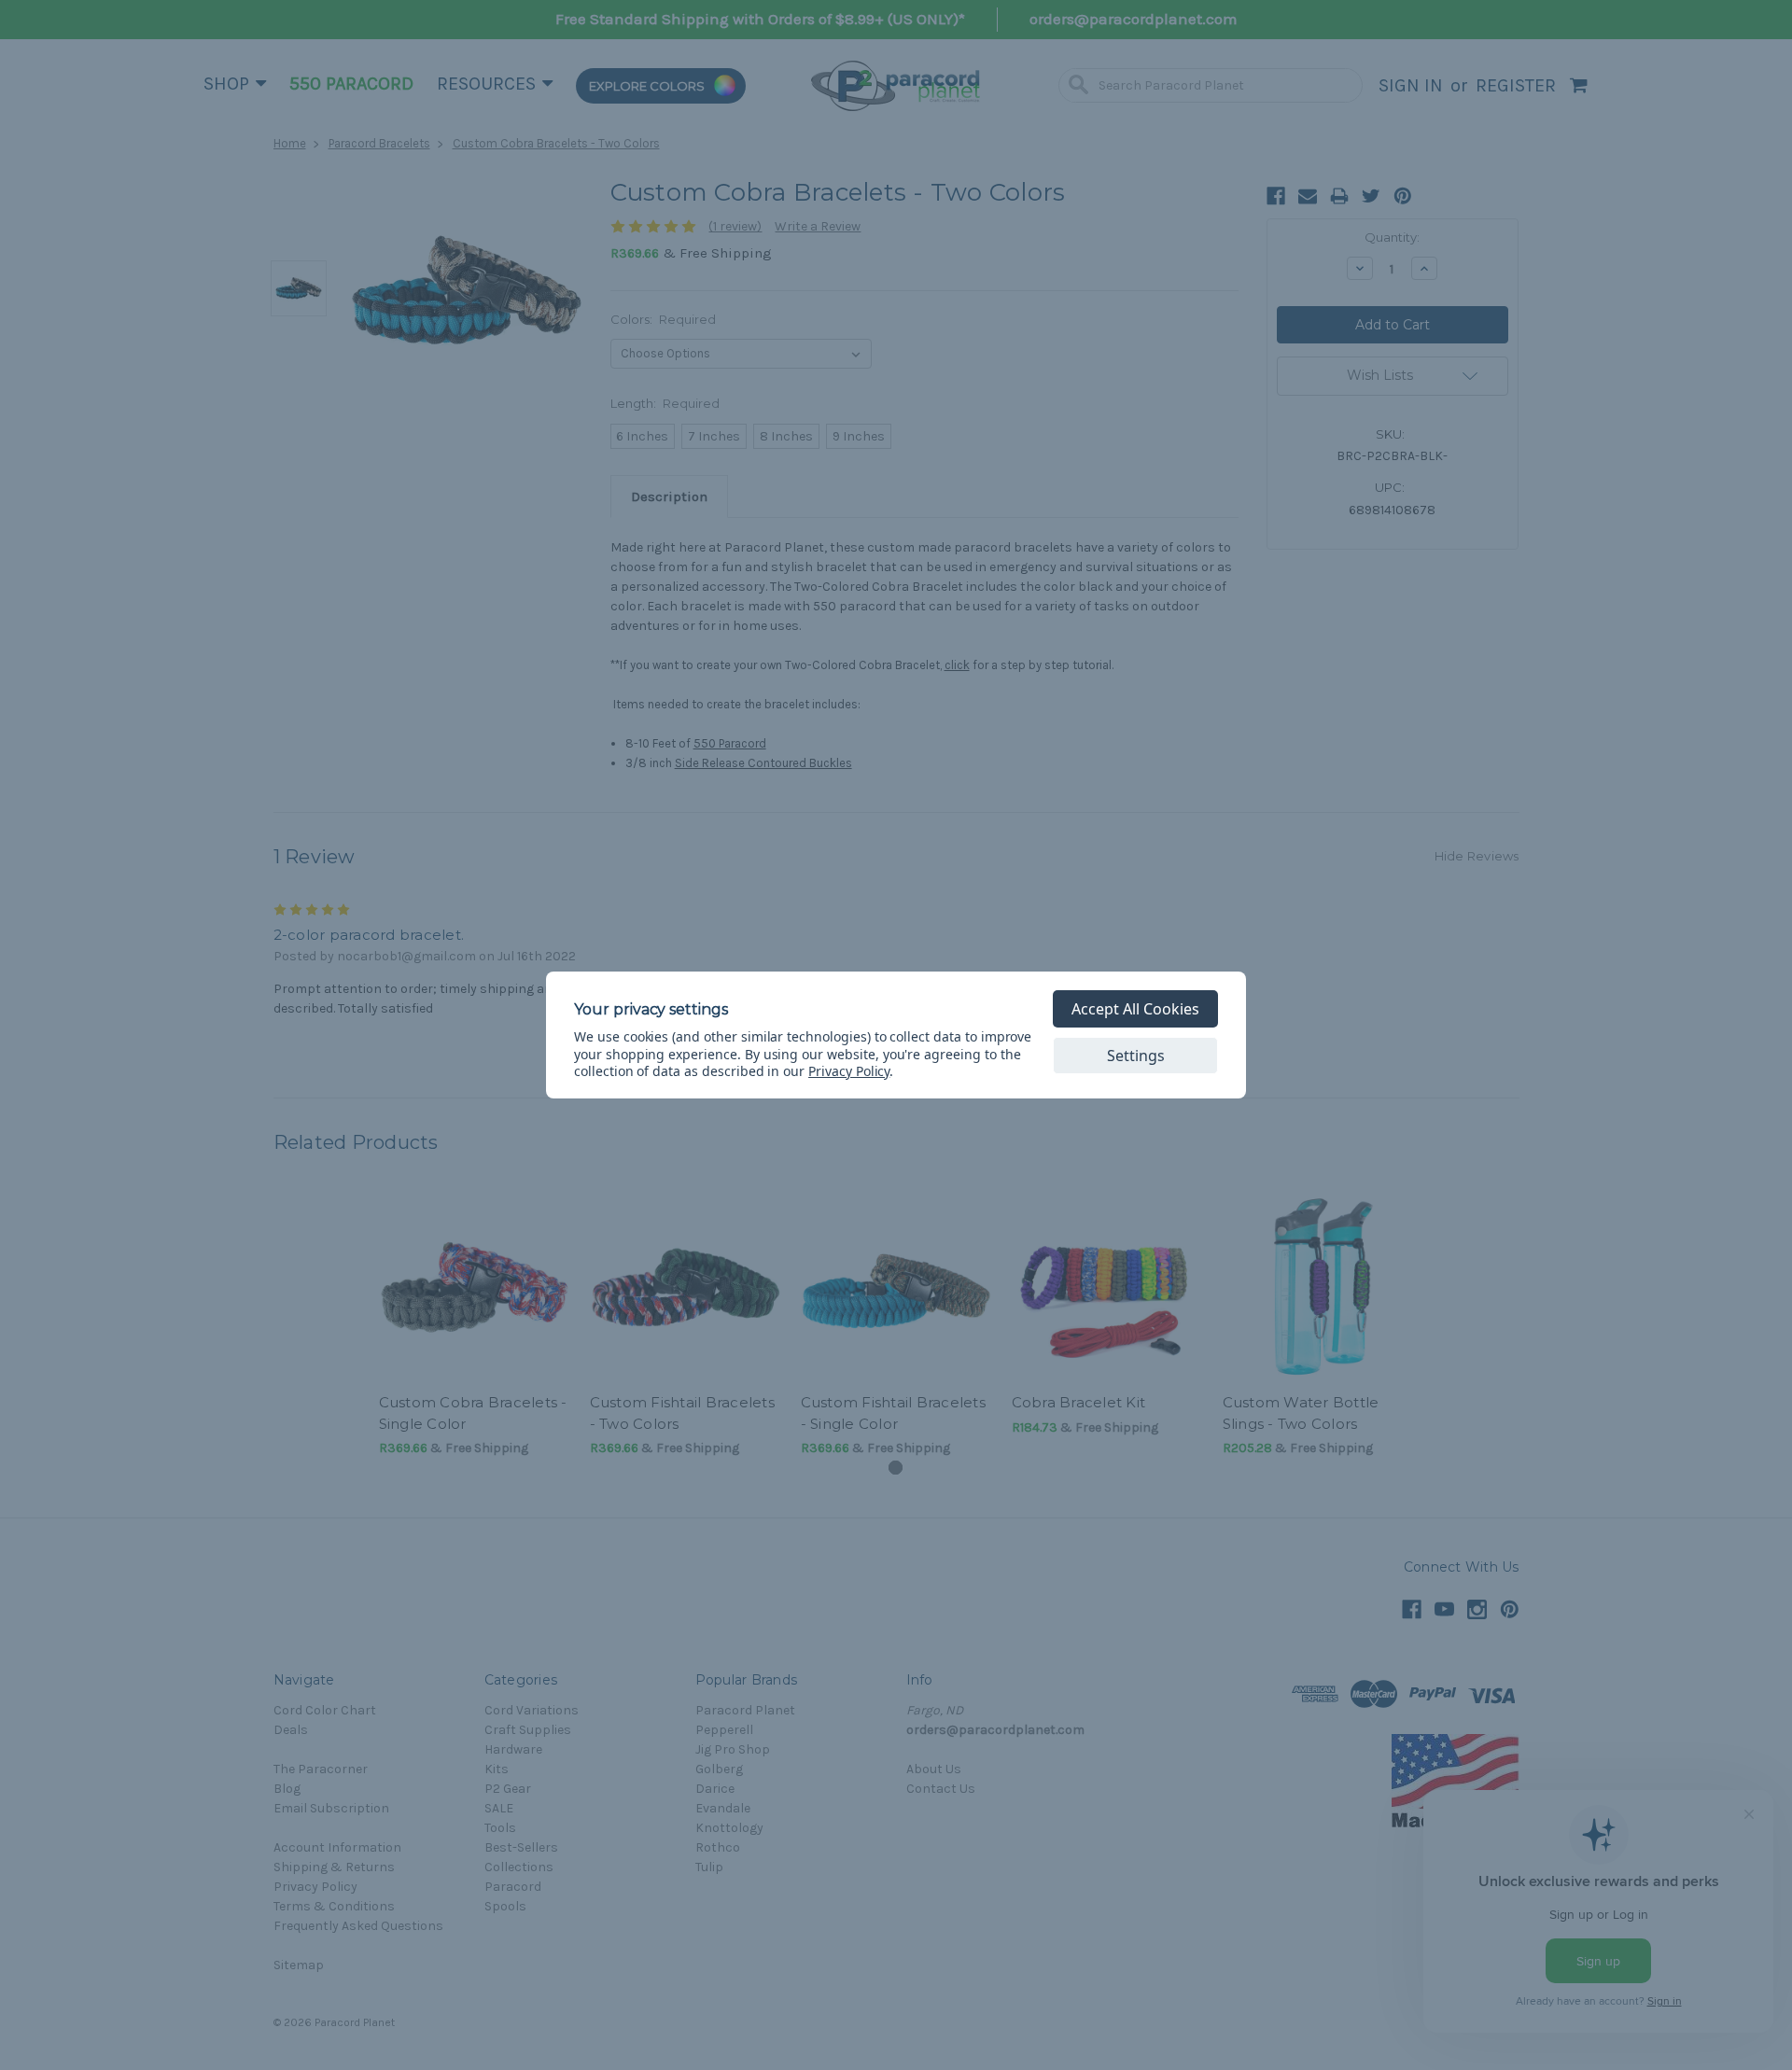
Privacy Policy (849, 1071)
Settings (1136, 1056)
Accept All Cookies (1135, 1009)
